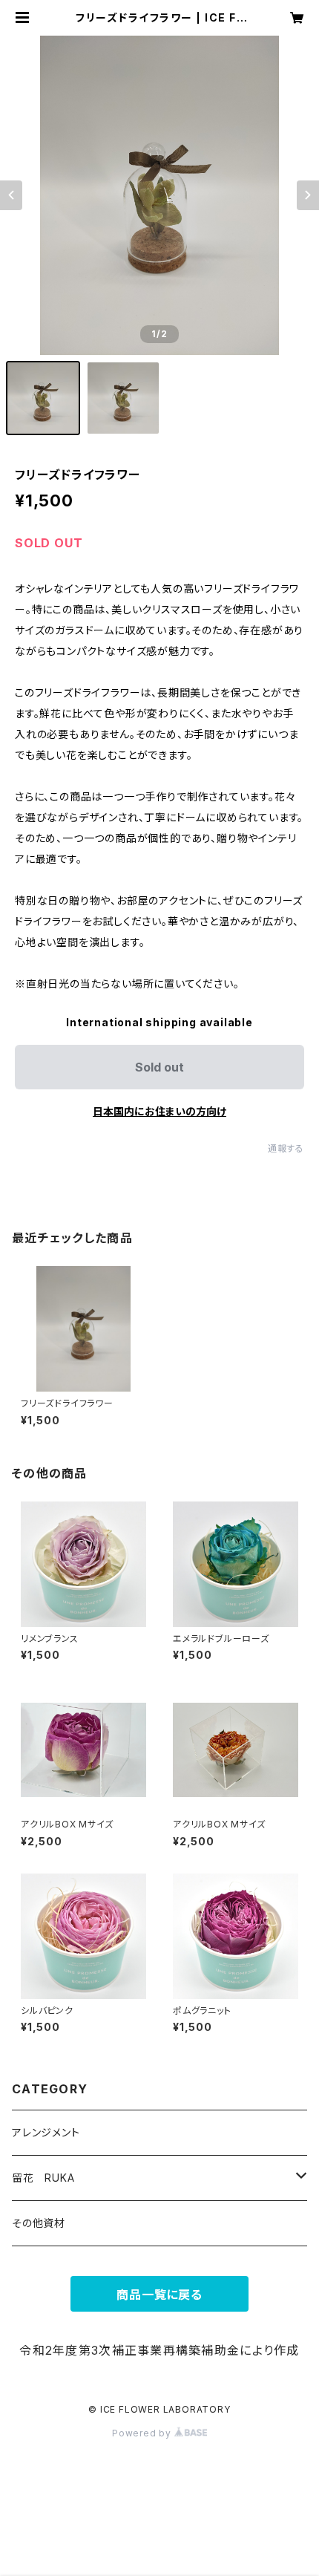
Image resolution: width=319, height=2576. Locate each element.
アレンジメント (46, 2132)
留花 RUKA (43, 2178)
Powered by (143, 2433)
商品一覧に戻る (159, 2295)
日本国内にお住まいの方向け (159, 1111)
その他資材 (39, 2223)
